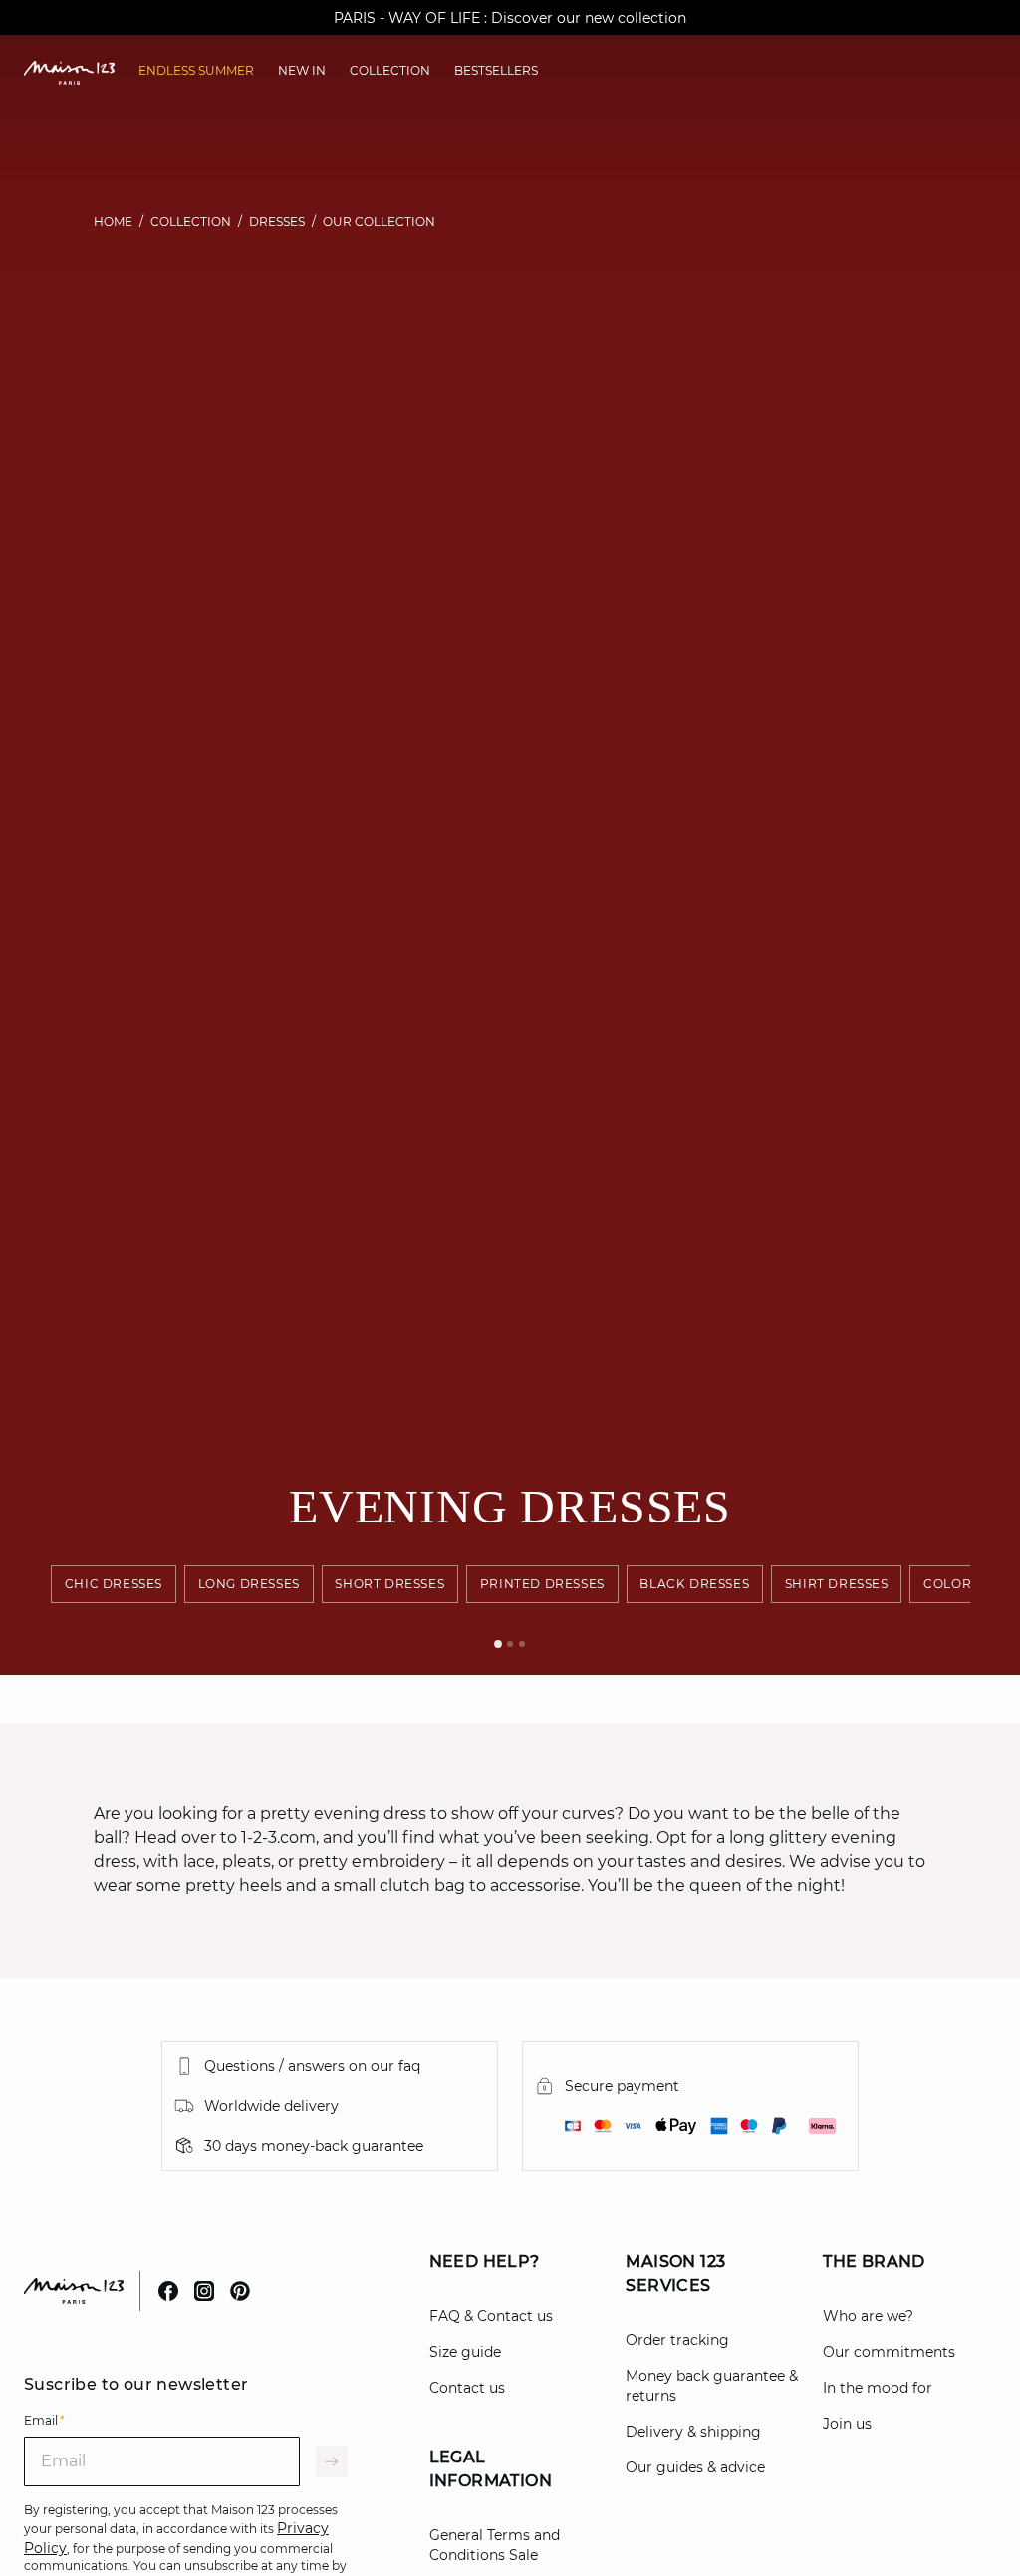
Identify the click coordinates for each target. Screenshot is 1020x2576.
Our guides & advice (695, 2467)
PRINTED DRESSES (542, 1584)
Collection (191, 222)
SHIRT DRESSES (837, 1584)
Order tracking (677, 2340)
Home (113, 222)
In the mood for (878, 2388)
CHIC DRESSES (114, 1584)
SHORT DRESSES (390, 1584)
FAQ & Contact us (491, 2316)
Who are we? (868, 2316)
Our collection (379, 222)
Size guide (465, 2352)
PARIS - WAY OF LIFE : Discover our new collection (510, 18)
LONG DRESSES (249, 1584)
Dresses (277, 222)
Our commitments (889, 2352)
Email (44, 2420)
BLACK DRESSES (695, 1584)
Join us (847, 2424)
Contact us (467, 2388)
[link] (196, 71)
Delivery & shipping (693, 2432)
